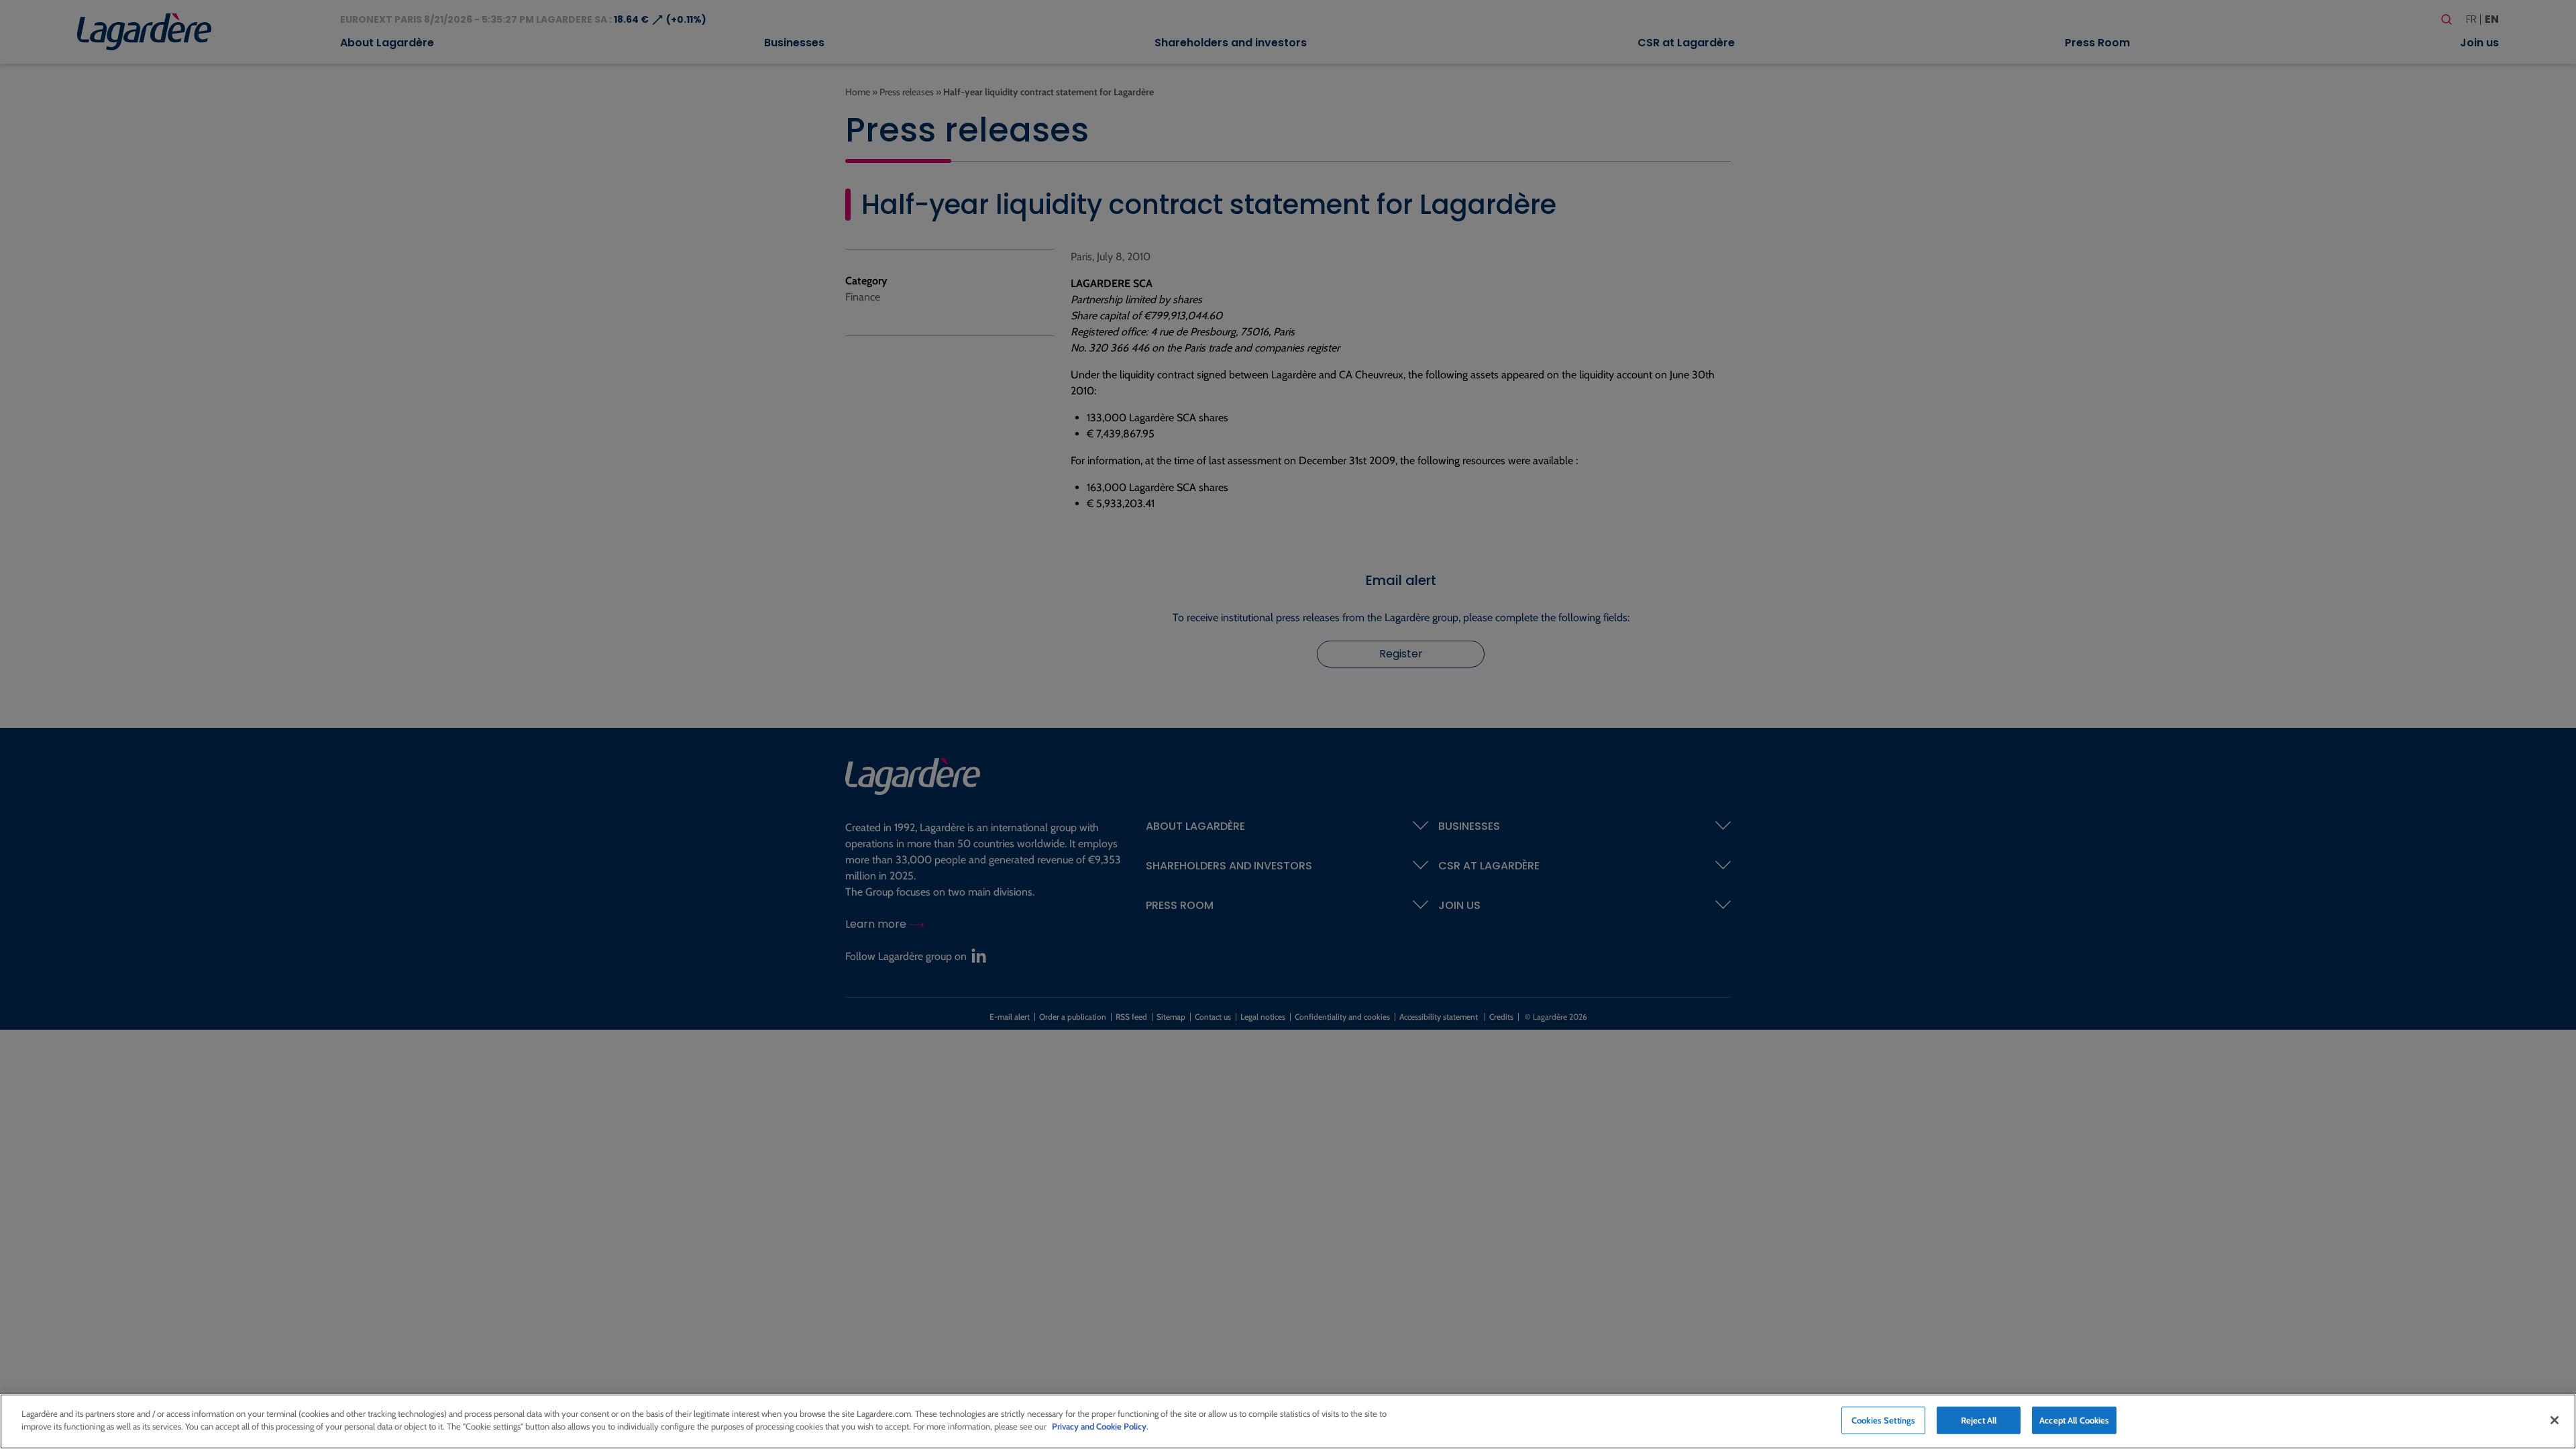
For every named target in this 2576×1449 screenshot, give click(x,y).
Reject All (1979, 1420)
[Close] (2555, 1420)
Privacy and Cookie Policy (1099, 1426)
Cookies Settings (1883, 1420)
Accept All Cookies (2074, 1420)
